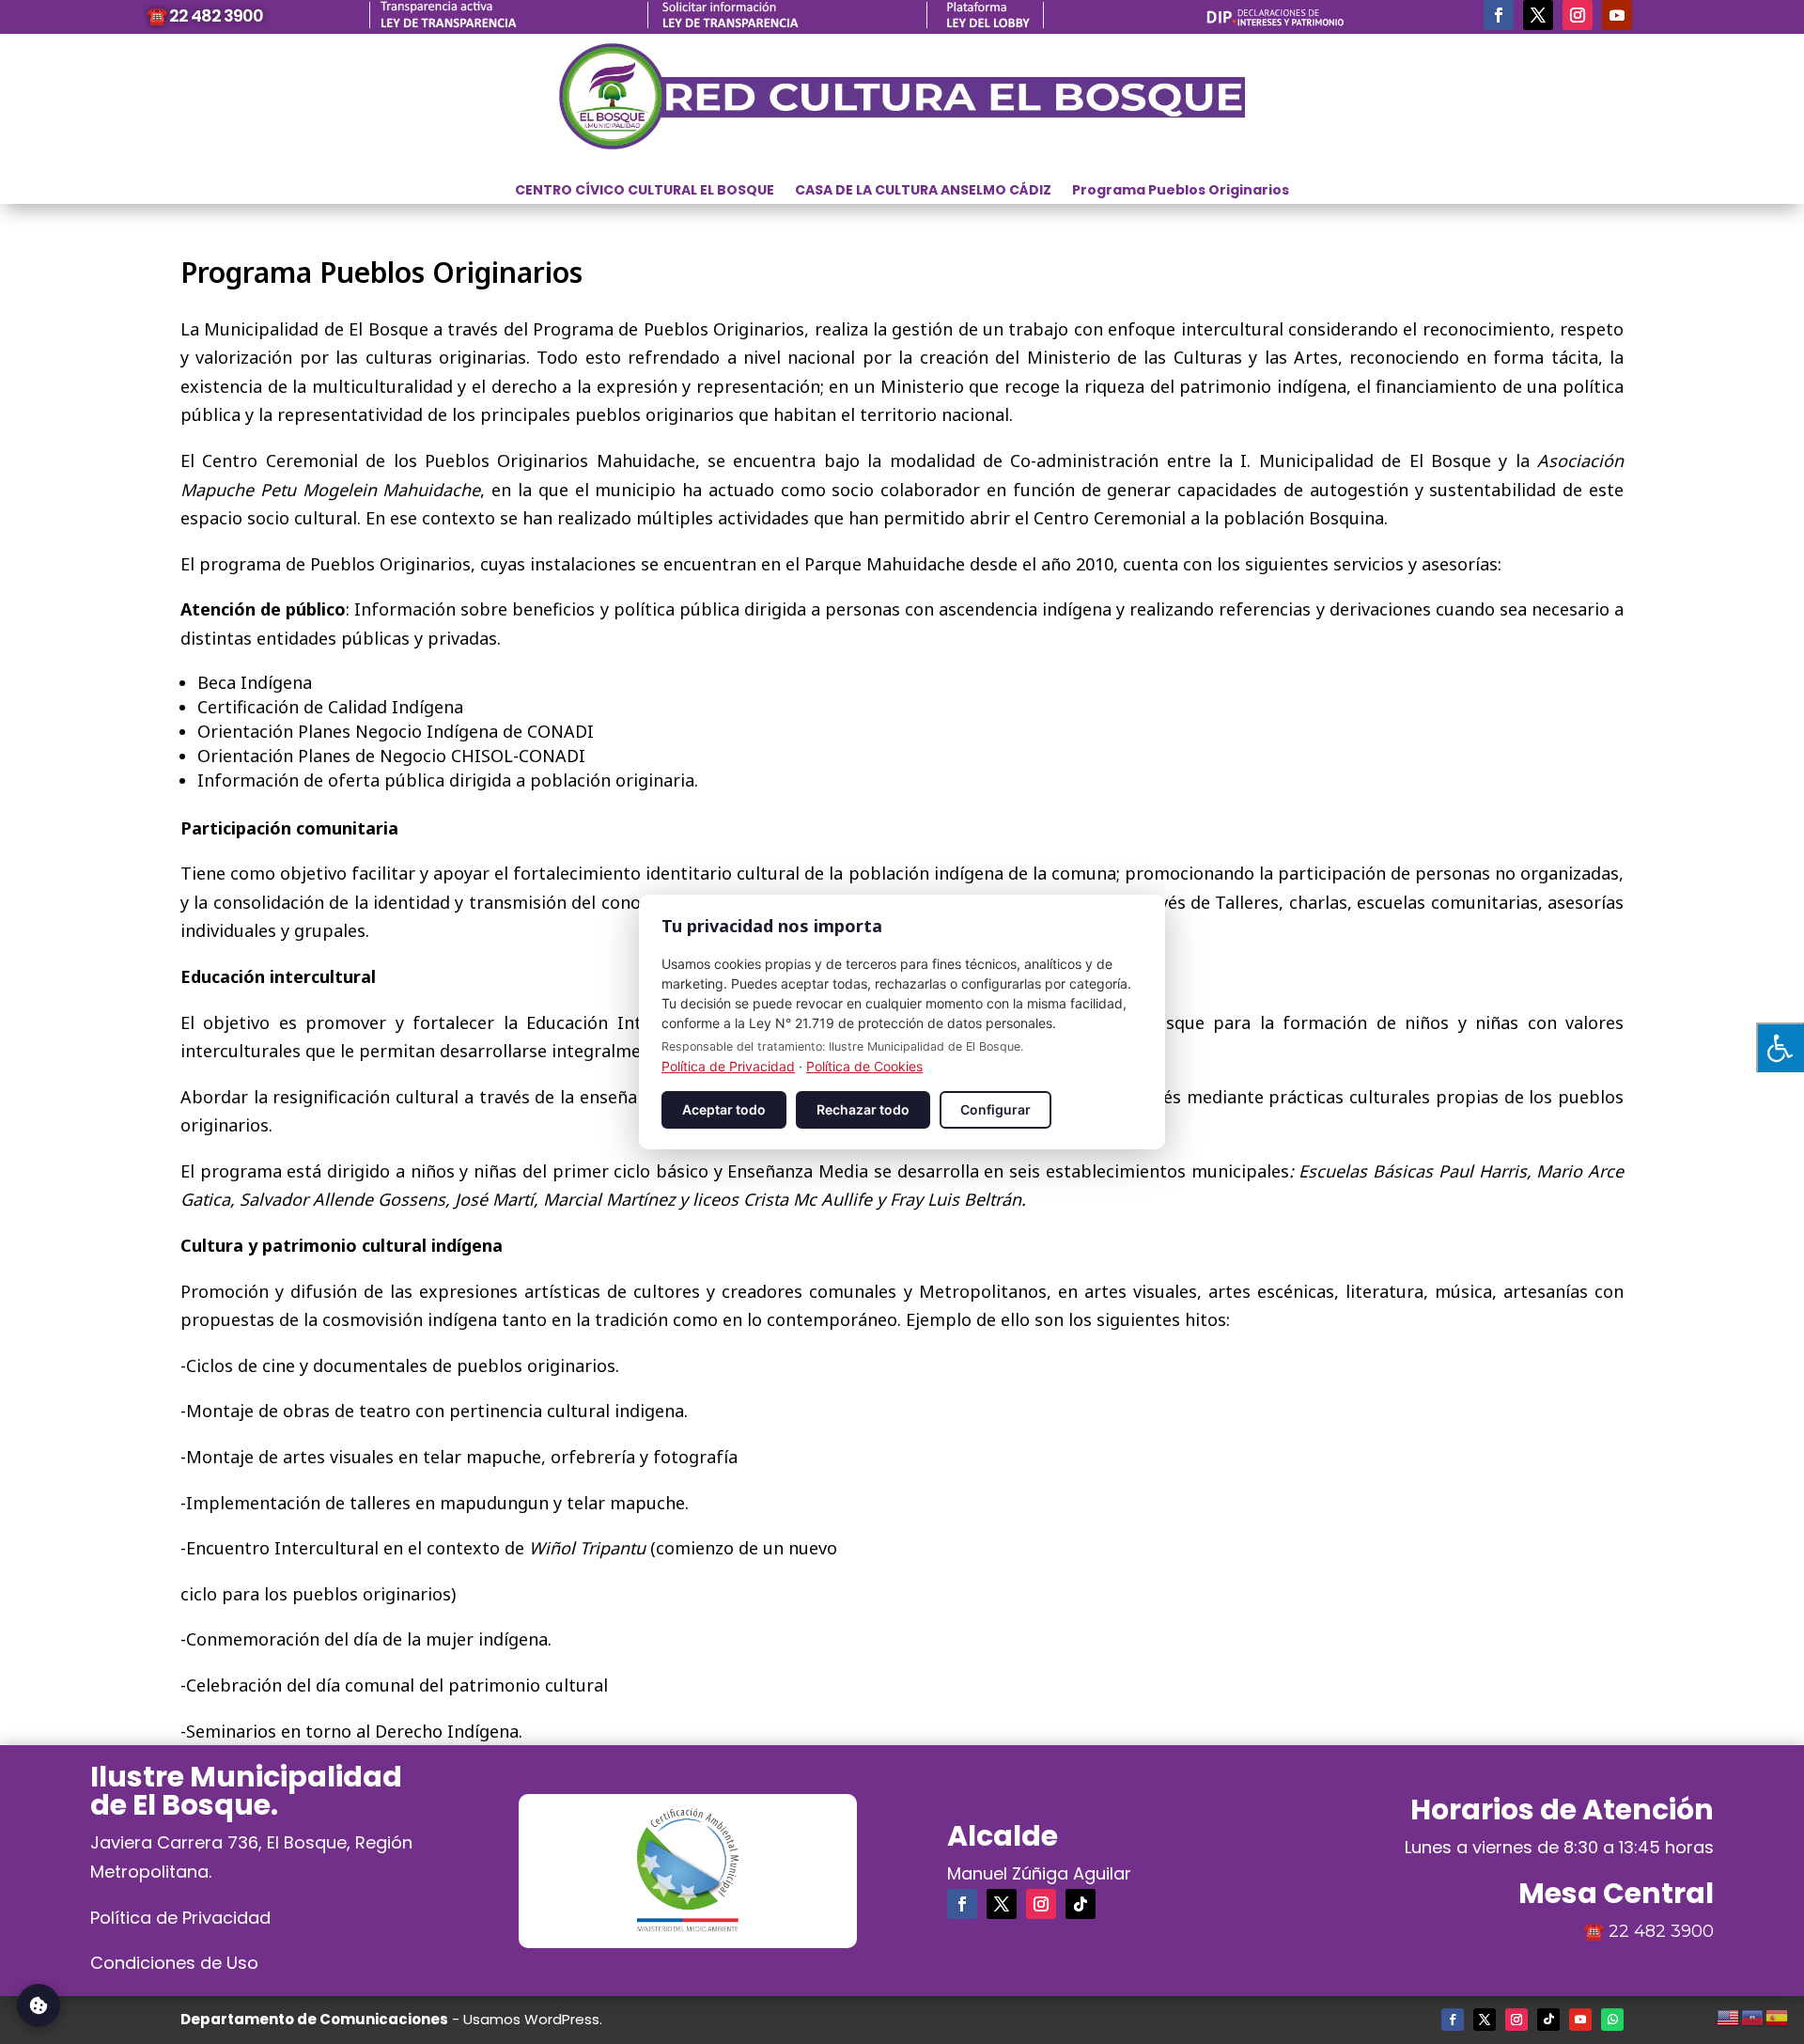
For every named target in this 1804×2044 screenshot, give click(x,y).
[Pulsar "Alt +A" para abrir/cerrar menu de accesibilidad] (1780, 1047)
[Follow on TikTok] (1081, 1904)
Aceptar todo (724, 1109)
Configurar (995, 1109)
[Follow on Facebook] (1499, 15)
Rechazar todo (863, 1109)
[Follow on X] (1538, 15)
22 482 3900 (1661, 1931)
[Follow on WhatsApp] (1612, 2020)
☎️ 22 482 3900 (205, 16)
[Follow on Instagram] (1578, 15)
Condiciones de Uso (174, 1963)
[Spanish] (1778, 2015)
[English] (1729, 2015)
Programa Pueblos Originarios (1181, 191)
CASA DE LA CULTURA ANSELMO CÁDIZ (923, 191)
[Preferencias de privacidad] (39, 2005)
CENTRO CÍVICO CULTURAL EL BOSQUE (645, 191)
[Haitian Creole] (1753, 2015)
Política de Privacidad (180, 1918)
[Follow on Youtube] (1617, 15)
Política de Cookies (864, 1066)
